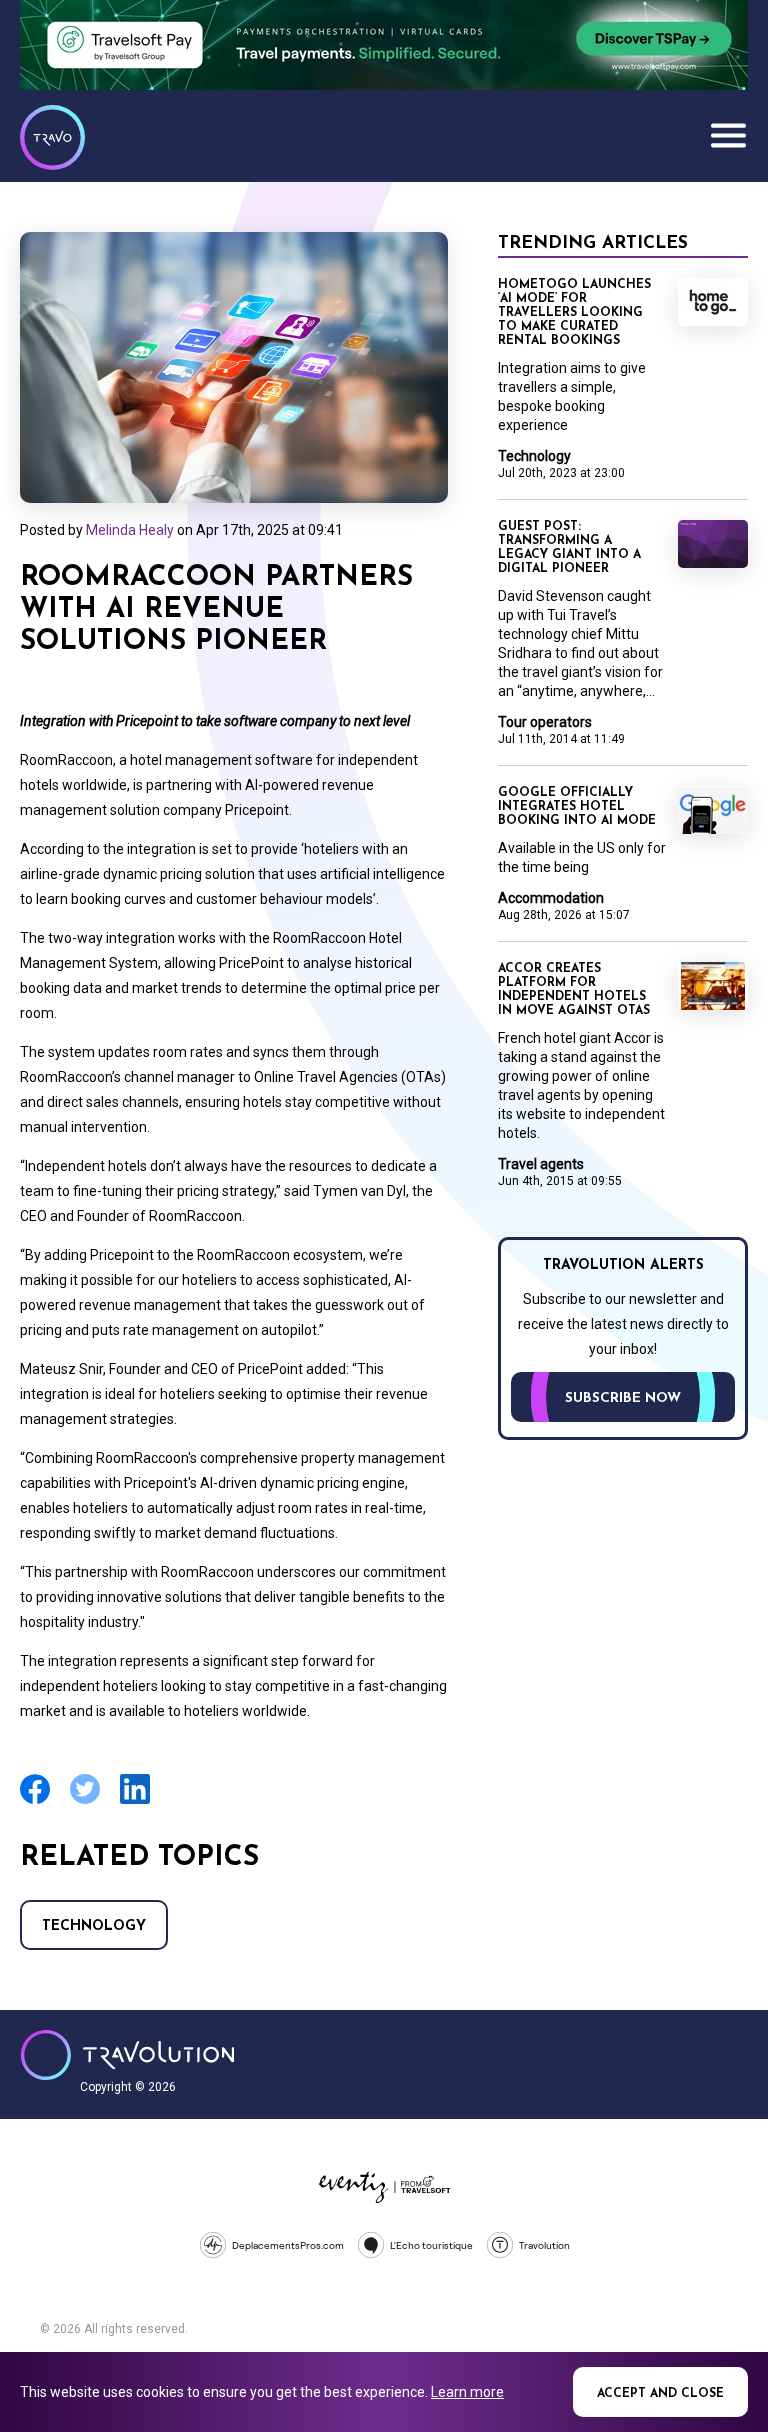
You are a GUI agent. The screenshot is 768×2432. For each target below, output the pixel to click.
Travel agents (541, 1164)
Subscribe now (623, 1398)
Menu (728, 135)
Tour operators (545, 722)
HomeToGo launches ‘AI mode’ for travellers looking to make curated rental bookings (574, 313)
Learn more (467, 2392)
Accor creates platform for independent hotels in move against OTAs (574, 990)
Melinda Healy (130, 530)
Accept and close (660, 2394)
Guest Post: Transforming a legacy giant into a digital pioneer (569, 548)
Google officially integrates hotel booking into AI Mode (577, 807)
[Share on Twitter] (85, 1801)
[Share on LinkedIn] (135, 1801)
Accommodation (551, 898)
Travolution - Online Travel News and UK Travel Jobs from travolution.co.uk (127, 2055)
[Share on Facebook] (35, 1801)
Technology (94, 1926)
